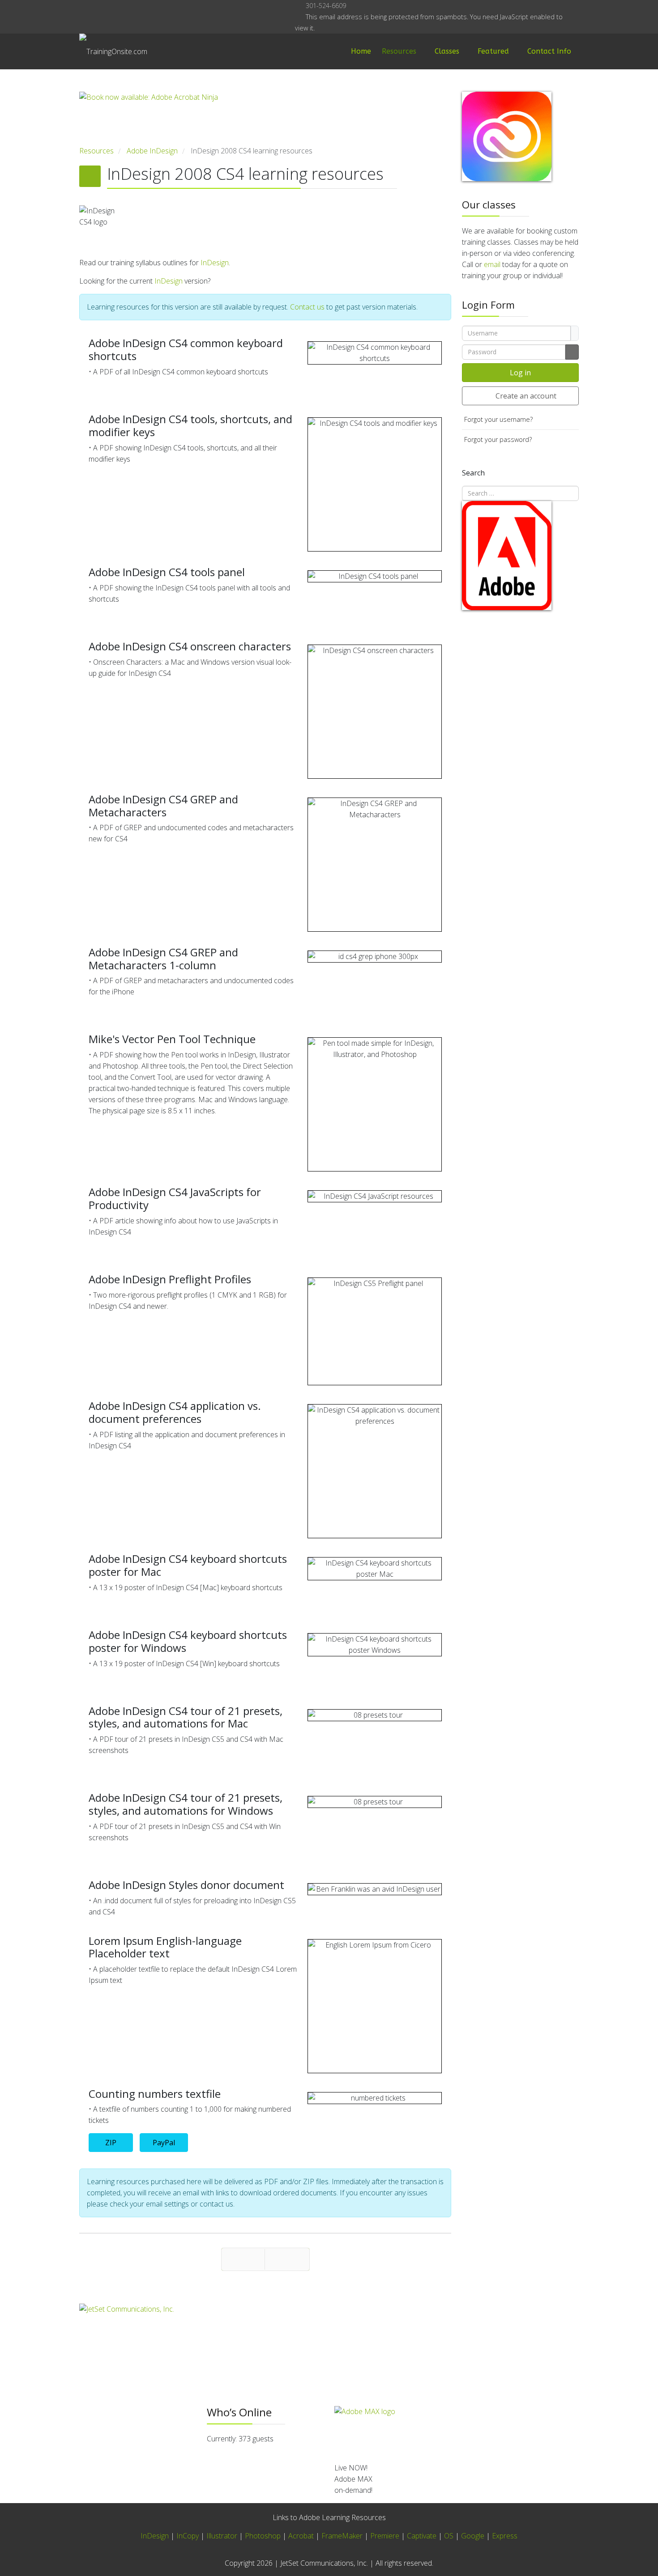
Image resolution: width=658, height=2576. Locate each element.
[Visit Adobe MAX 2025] (457, 2431)
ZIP (111, 2143)
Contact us (307, 307)
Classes (447, 51)
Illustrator (222, 2536)
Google (473, 2536)
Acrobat (301, 2536)
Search (473, 473)
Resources (399, 51)
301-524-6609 (326, 6)
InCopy (188, 2536)
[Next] (287, 2259)
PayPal (164, 2143)
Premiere (385, 2536)
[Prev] (243, 2259)
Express (505, 2536)
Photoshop (263, 2536)
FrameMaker (342, 2536)
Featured (493, 51)
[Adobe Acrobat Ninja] (265, 119)
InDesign (215, 263)
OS (449, 2536)
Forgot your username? (498, 419)
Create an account (526, 396)
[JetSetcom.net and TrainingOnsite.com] (265, 2332)
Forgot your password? (498, 439)
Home (361, 51)
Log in (520, 373)
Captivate (422, 2536)
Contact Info (549, 51)
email (492, 264)
